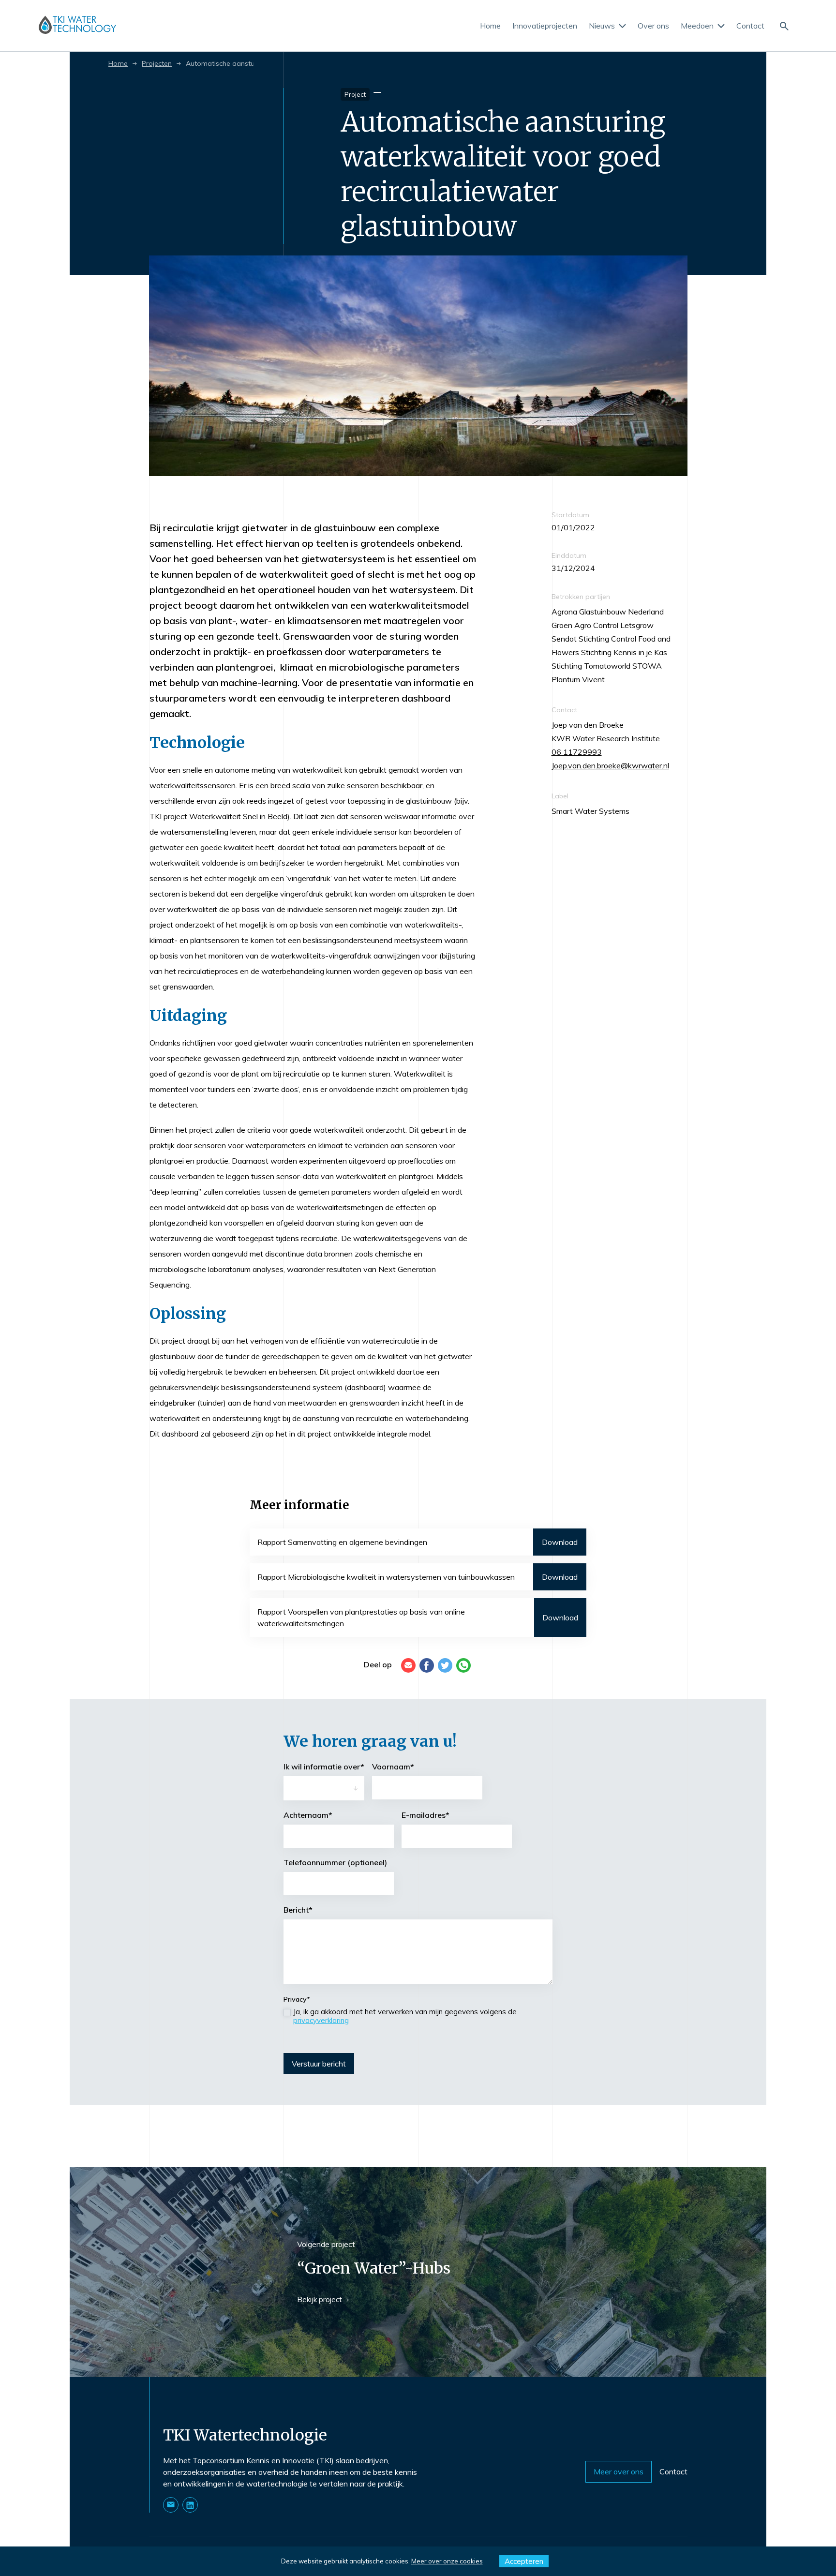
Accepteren (524, 2561)
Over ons (653, 26)
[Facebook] (427, 1665)
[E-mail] (408, 1665)
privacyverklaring (321, 2020)
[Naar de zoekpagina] (784, 25)
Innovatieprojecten (545, 26)
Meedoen (697, 26)
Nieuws (602, 26)
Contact (750, 26)
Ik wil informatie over (324, 1767)
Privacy (297, 1999)
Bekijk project (320, 2299)
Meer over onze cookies (447, 2561)
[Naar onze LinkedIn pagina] (190, 2505)
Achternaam (308, 1815)
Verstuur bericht (319, 2064)
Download (560, 1542)
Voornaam (393, 1767)
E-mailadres (425, 1815)
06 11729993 (577, 752)
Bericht (298, 1910)
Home (490, 26)
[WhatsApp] (463, 1665)
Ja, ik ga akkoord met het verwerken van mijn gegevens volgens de (405, 2016)
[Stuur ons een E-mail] (171, 2505)
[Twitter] (445, 1665)
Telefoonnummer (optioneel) (335, 1862)
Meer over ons (619, 2471)
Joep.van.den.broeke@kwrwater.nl (610, 765)
